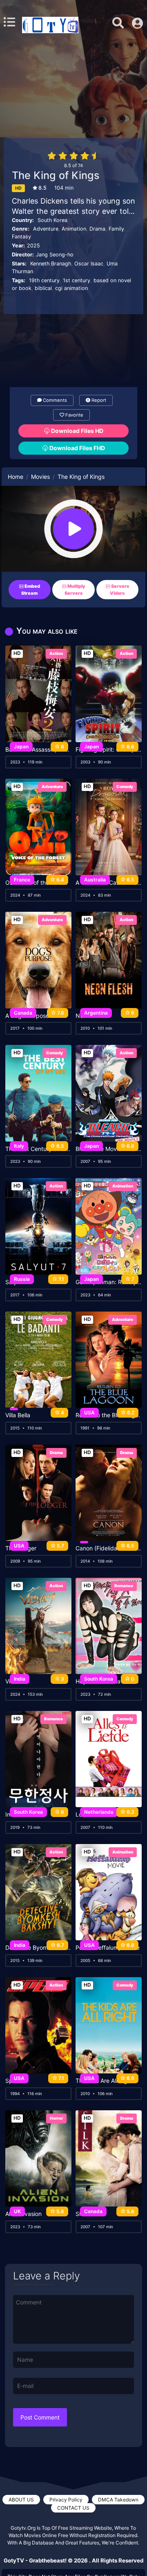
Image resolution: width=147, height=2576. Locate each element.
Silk (80, 2214)
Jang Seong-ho (55, 255)
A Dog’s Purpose (27, 1016)
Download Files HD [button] (77, 431)
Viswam (16, 1681)
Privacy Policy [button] (66, 2500)
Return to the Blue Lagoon (109, 1415)
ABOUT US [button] (21, 2500)
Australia (95, 880)
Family (116, 229)
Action (56, 653)
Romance (124, 1586)
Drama (97, 229)
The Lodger (21, 1548)
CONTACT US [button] (73, 2508)
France (22, 880)
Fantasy (21, 237)
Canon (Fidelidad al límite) (109, 1548)
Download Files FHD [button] (77, 448)
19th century (44, 280)
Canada (23, 1013)
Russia (22, 1279)
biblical (43, 288)
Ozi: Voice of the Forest (36, 883)
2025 (33, 246)
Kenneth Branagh (51, 264)
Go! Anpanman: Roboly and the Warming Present (109, 1282)
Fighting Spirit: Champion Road (109, 750)
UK (17, 2211)
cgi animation (71, 288)
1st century (77, 280)
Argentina (96, 1013)
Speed (14, 2081)
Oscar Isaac (89, 264)
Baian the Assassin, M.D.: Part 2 (38, 750)
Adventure (46, 229)
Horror (56, 2118)
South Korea (52, 220)
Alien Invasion (23, 2214)
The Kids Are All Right (104, 2081)
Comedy (125, 786)
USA (89, 1413)
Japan (21, 747)
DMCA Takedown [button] (118, 2500)
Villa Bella (18, 1415)
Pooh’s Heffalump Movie (108, 1948)
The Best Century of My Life (38, 1149)
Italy (19, 1146)
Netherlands (99, 1812)
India (20, 1679)
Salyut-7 (17, 1282)
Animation (74, 229)
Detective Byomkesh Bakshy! (38, 1948)
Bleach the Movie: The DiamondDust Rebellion (109, 1149)
